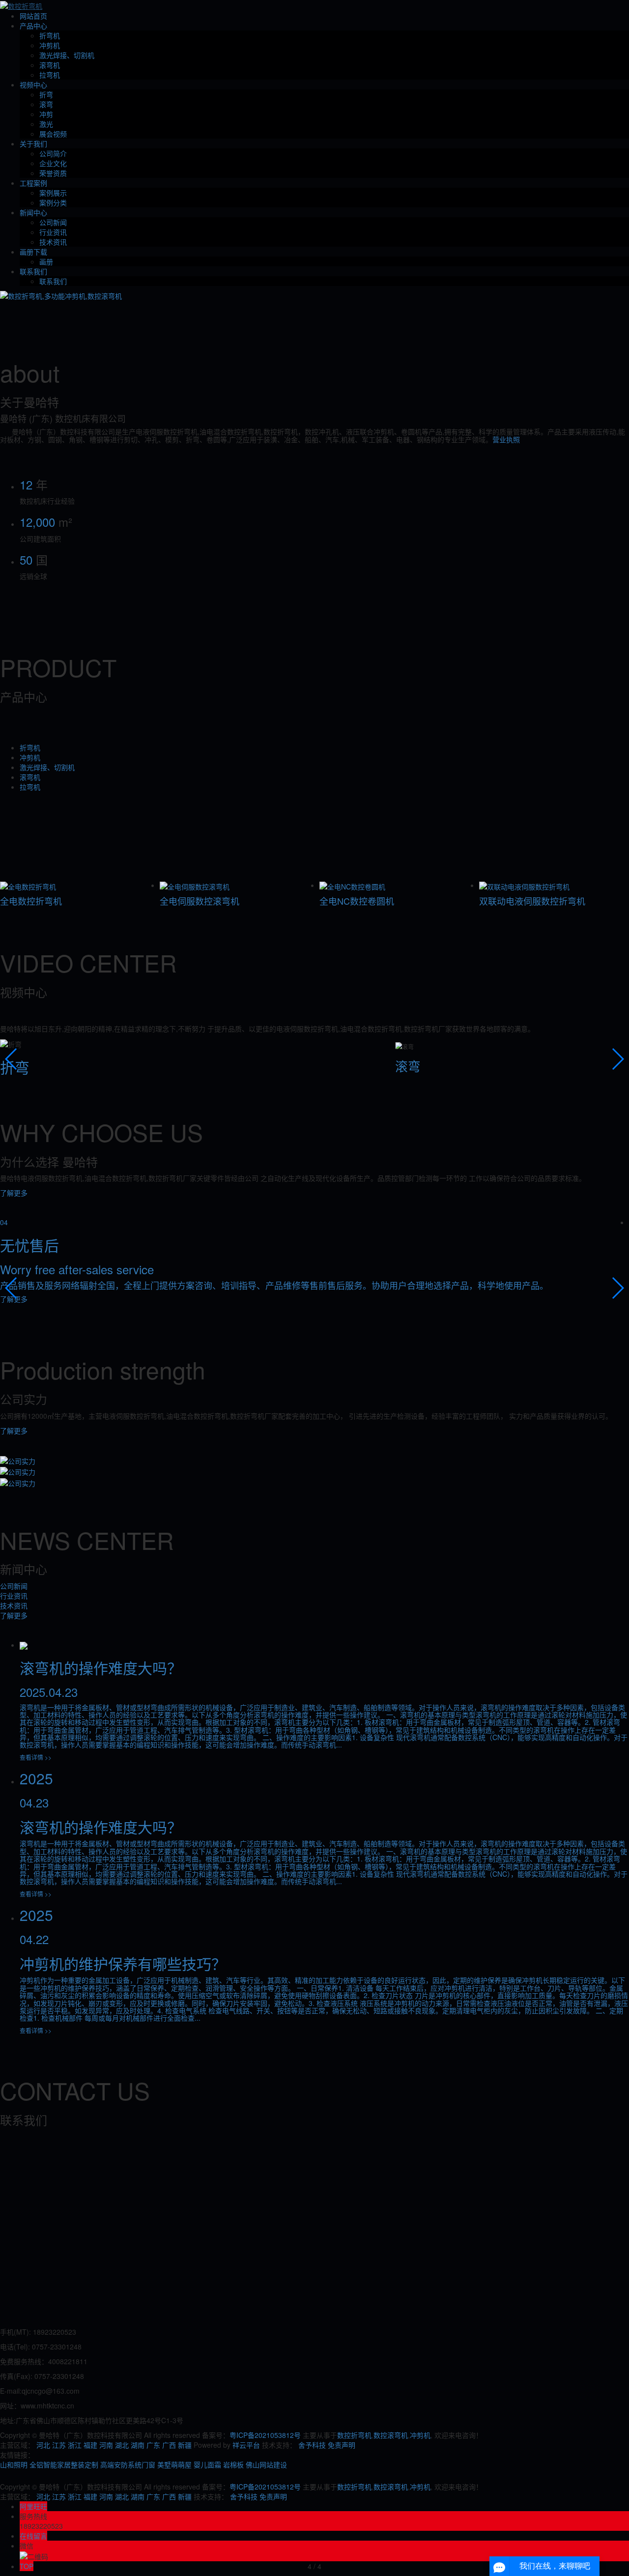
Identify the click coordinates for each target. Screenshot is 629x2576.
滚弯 (46, 104)
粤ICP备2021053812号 (265, 2435)
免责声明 (342, 2445)
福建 (90, 2445)
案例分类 (53, 202)
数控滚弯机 (391, 2435)
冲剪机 (50, 45)
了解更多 (14, 1193)
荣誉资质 (53, 173)
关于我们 (33, 143)
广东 (153, 2445)
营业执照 (506, 439)
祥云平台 (246, 2445)
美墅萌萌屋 (174, 2464)
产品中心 (33, 26)
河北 (43, 2445)
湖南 (138, 2445)
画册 (46, 261)
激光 (46, 124)
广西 (169, 2445)
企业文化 (53, 163)
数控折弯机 (354, 2435)
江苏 (59, 2445)
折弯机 (50, 35)
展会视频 (53, 134)
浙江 (75, 2445)
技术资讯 (53, 242)
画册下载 (33, 252)
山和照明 (14, 2464)
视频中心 (33, 85)
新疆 (185, 2445)
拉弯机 (50, 75)
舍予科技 (312, 2445)
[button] (12, 1059)
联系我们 (33, 271)
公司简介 (53, 153)
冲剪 (46, 114)
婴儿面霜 (207, 2464)
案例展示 (53, 193)
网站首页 (33, 16)
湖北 (122, 2445)
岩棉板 (233, 2464)
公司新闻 (53, 222)
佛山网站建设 (266, 2464)
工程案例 (33, 183)
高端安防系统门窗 (128, 2464)
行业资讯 (53, 232)
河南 (106, 2445)
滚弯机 (50, 65)
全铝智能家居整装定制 (64, 2464)
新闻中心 (33, 212)
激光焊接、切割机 (67, 55)
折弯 (46, 94)
